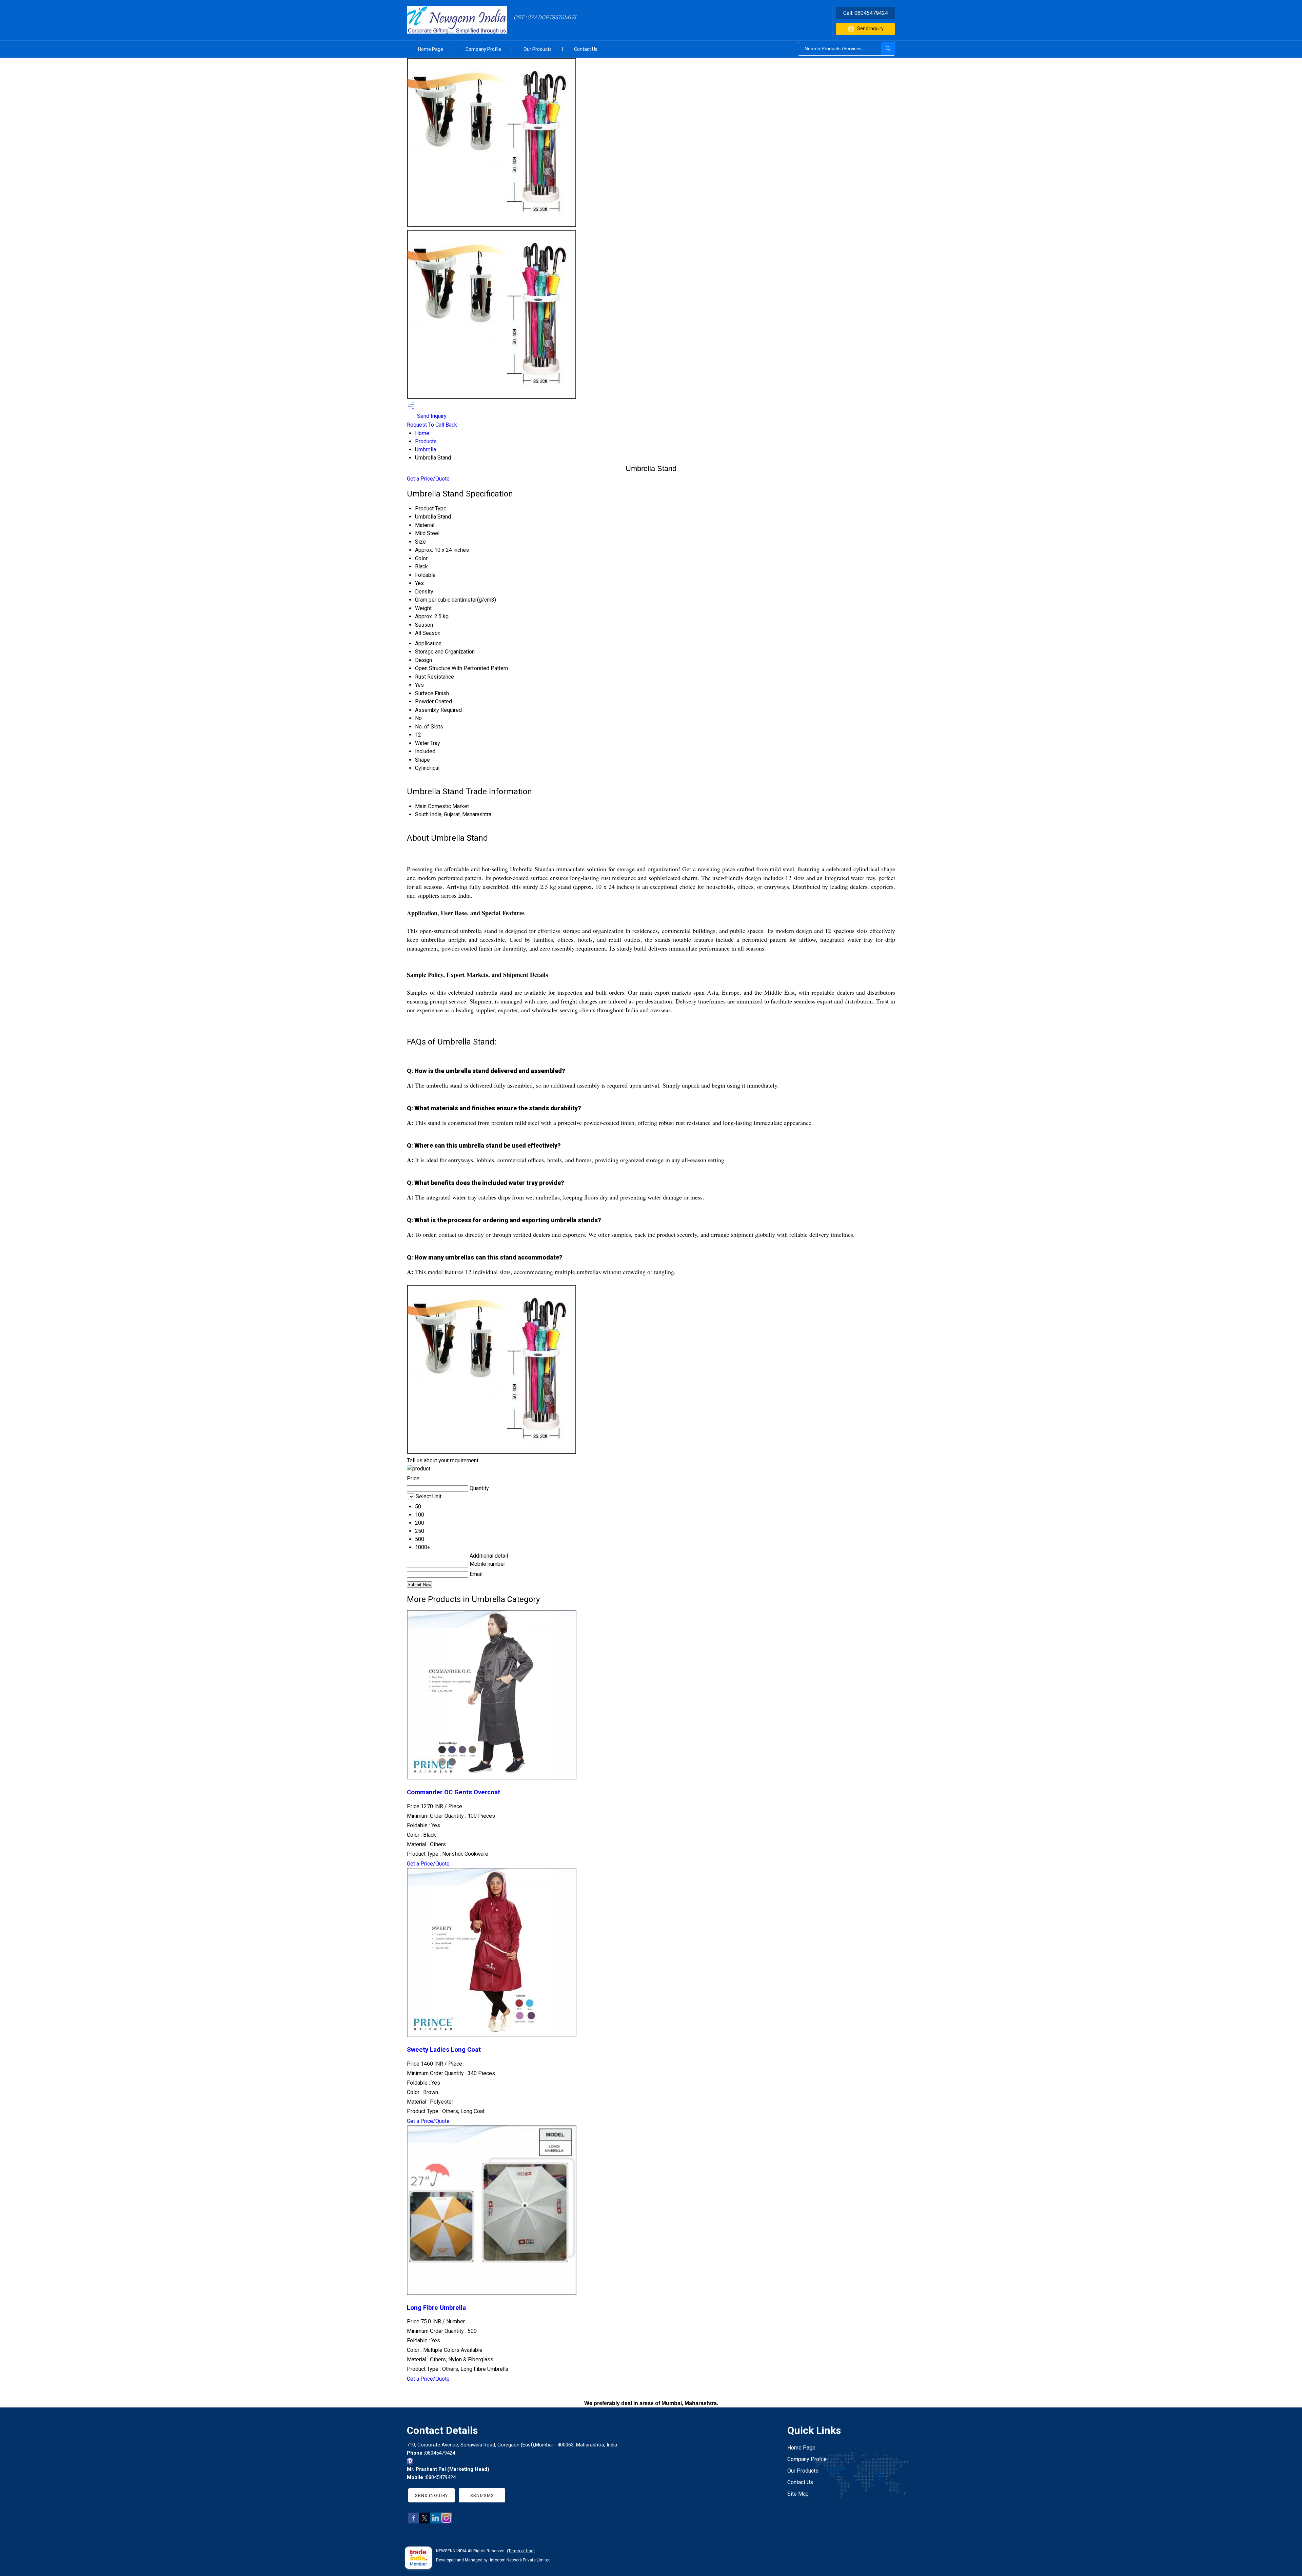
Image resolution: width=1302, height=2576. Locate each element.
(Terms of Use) (521, 2551)
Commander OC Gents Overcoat (453, 1792)
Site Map (798, 2494)
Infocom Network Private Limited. (521, 2560)
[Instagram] (446, 2522)
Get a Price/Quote (428, 479)
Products (426, 441)
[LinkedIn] (435, 2522)
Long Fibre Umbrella (436, 2308)
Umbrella (426, 450)
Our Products (538, 49)
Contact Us (586, 49)
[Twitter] (425, 2522)
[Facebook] (414, 2522)
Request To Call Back (432, 425)
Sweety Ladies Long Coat (444, 2050)
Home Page (431, 49)
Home (422, 433)
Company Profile (483, 49)
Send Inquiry (870, 28)
